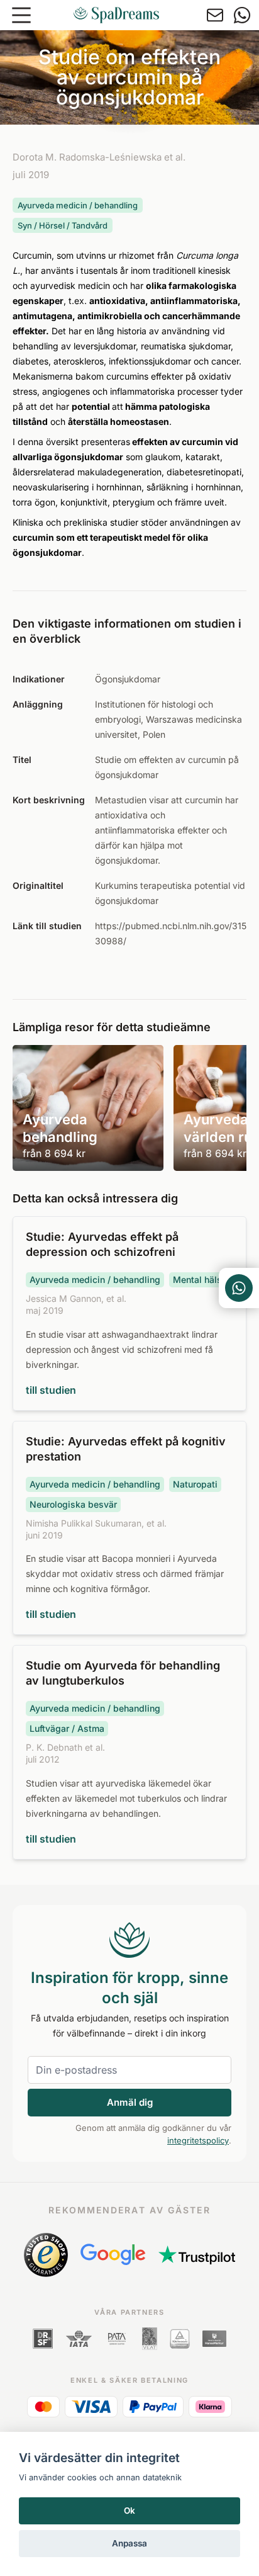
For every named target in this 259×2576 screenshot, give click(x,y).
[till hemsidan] (116, 15)
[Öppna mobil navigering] (21, 15)
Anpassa (129, 2543)
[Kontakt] (215, 15)
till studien (51, 1390)
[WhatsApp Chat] (239, 1288)
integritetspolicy (198, 2140)
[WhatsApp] (242, 15)
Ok (129, 2511)
